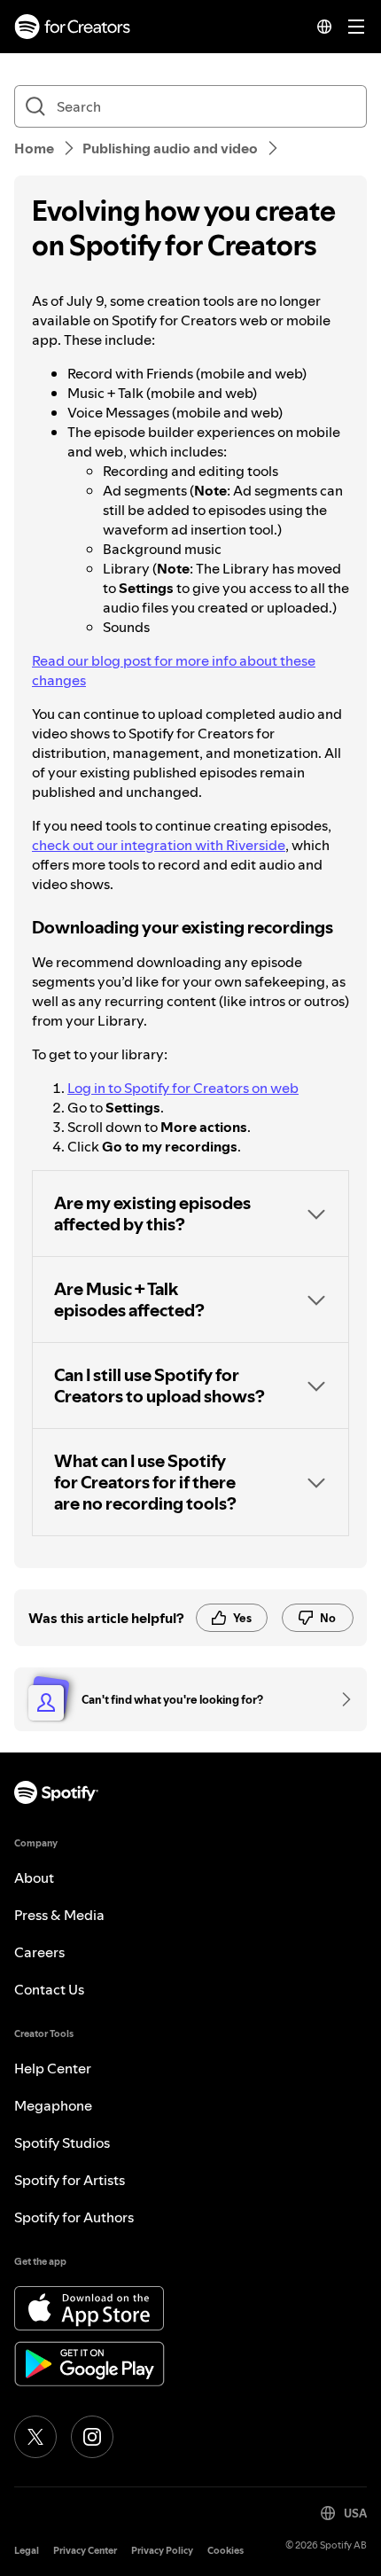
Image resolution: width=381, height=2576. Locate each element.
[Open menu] (356, 27)
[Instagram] (92, 2437)
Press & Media (59, 1915)
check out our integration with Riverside (159, 845)
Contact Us (49, 1989)
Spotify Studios (62, 2143)
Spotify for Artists (70, 2180)
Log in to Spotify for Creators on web (183, 1088)
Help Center (53, 2068)
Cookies (225, 2551)
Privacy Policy (162, 2551)
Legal (27, 2551)
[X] (35, 2437)
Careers (39, 1952)
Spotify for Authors (74, 2217)
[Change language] (324, 27)
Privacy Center (85, 2551)
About (34, 1877)
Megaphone (53, 2105)
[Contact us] (340, 1699)
